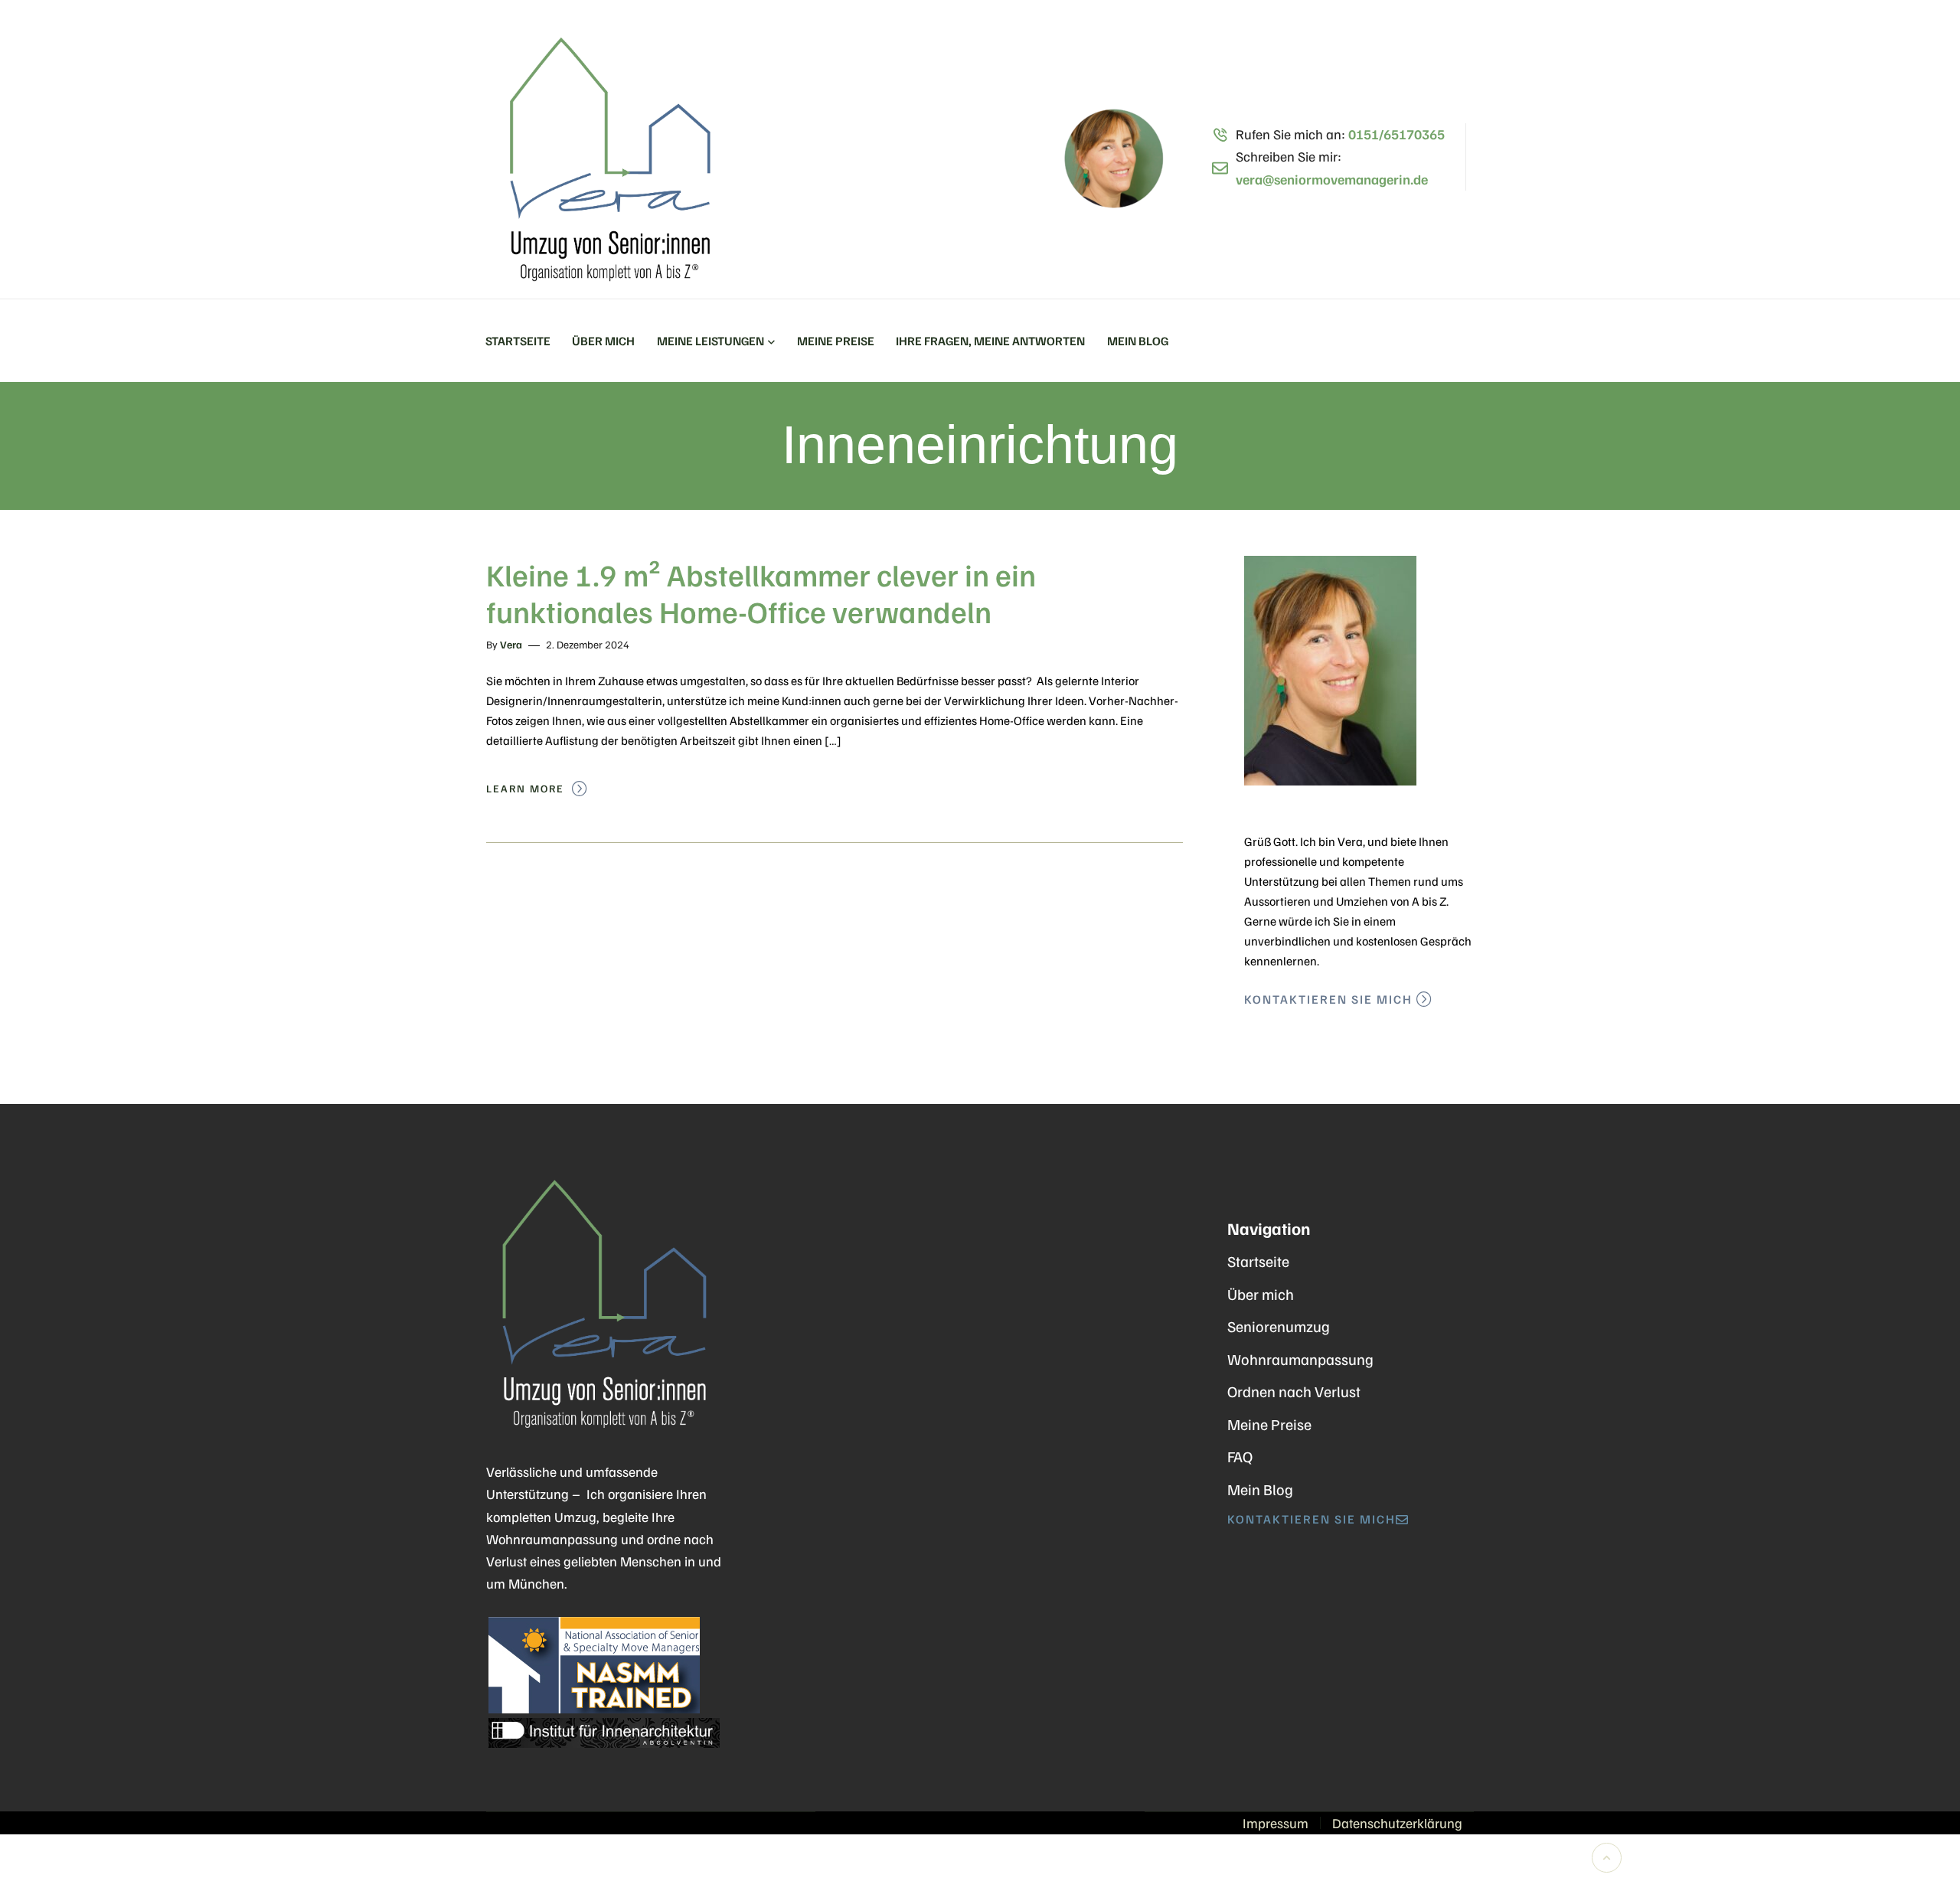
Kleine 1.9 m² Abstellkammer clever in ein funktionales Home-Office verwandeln (761, 593)
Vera (511, 644)
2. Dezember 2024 (588, 644)
